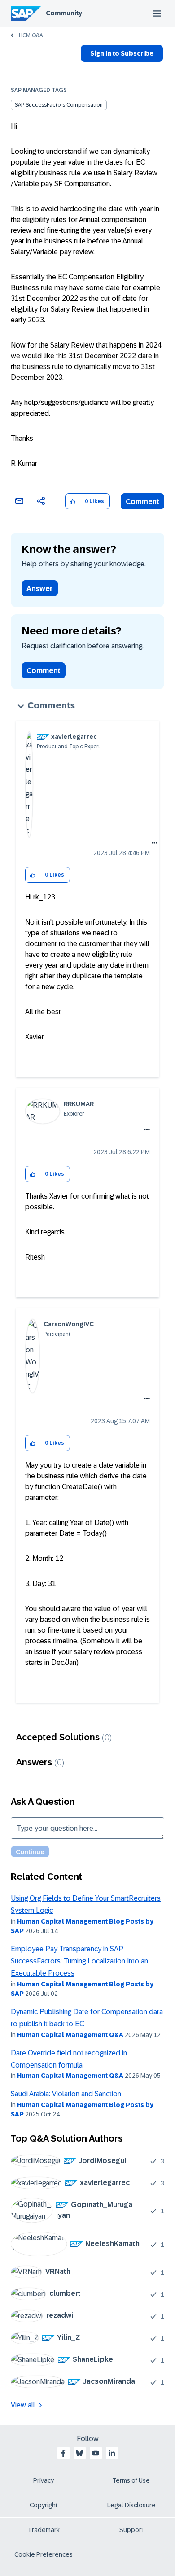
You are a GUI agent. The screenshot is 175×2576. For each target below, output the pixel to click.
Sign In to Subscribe (122, 53)
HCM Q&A (31, 35)
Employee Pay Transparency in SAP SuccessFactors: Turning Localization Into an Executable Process (79, 1961)
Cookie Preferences (44, 2554)
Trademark (44, 2530)
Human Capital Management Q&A (70, 2035)
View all (23, 2405)
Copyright (44, 2505)
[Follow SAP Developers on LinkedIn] (112, 2453)
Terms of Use (131, 2480)
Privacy (44, 2480)
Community (64, 13)
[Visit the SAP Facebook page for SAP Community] (63, 2453)
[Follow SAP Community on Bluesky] (79, 2453)
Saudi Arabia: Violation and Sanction (66, 2094)
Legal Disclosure (131, 2505)
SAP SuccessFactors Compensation (59, 105)
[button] (72, 502)
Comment (142, 502)
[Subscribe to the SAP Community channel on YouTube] (96, 2453)
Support (131, 2530)
